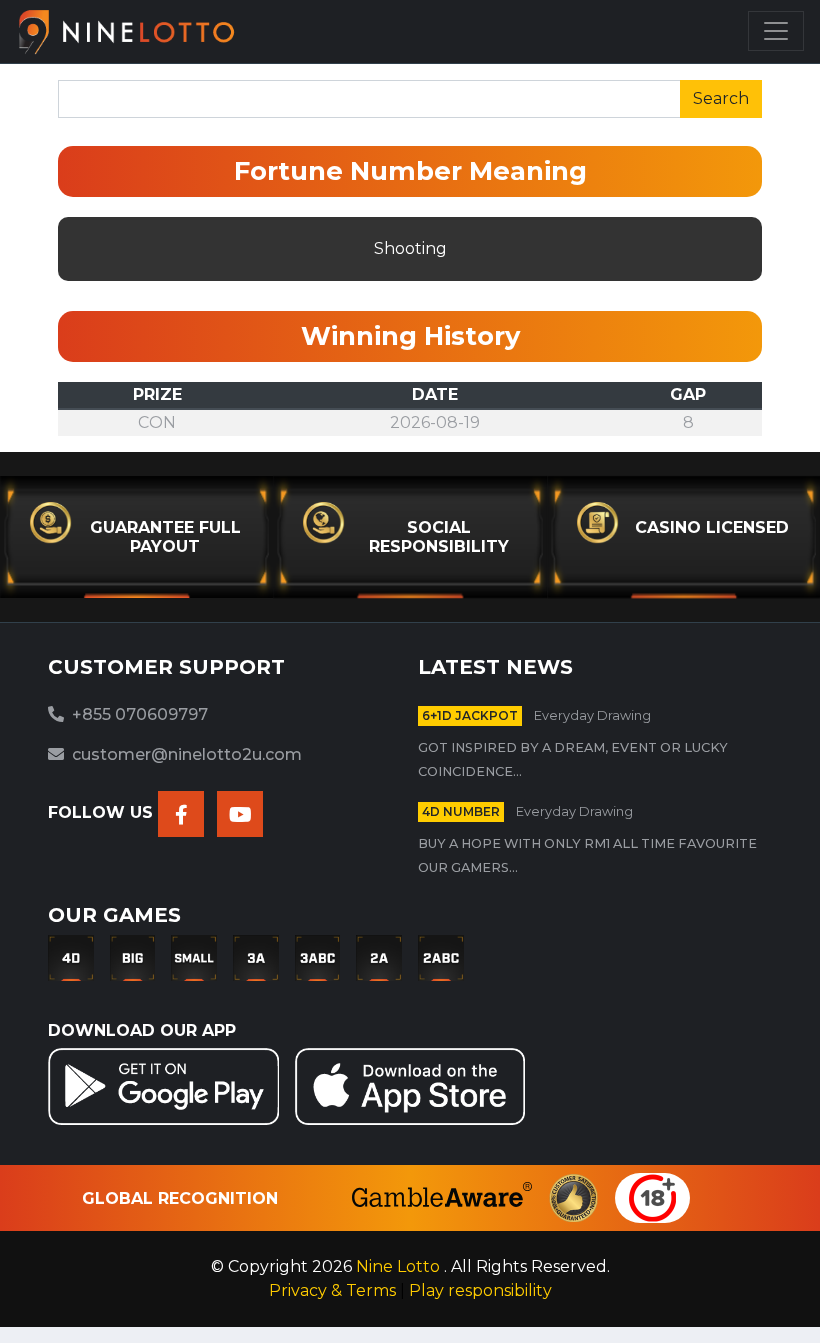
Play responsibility (480, 1290)
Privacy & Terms (334, 1290)
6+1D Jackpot (470, 715)
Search (721, 98)
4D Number (461, 811)
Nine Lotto (400, 1266)
